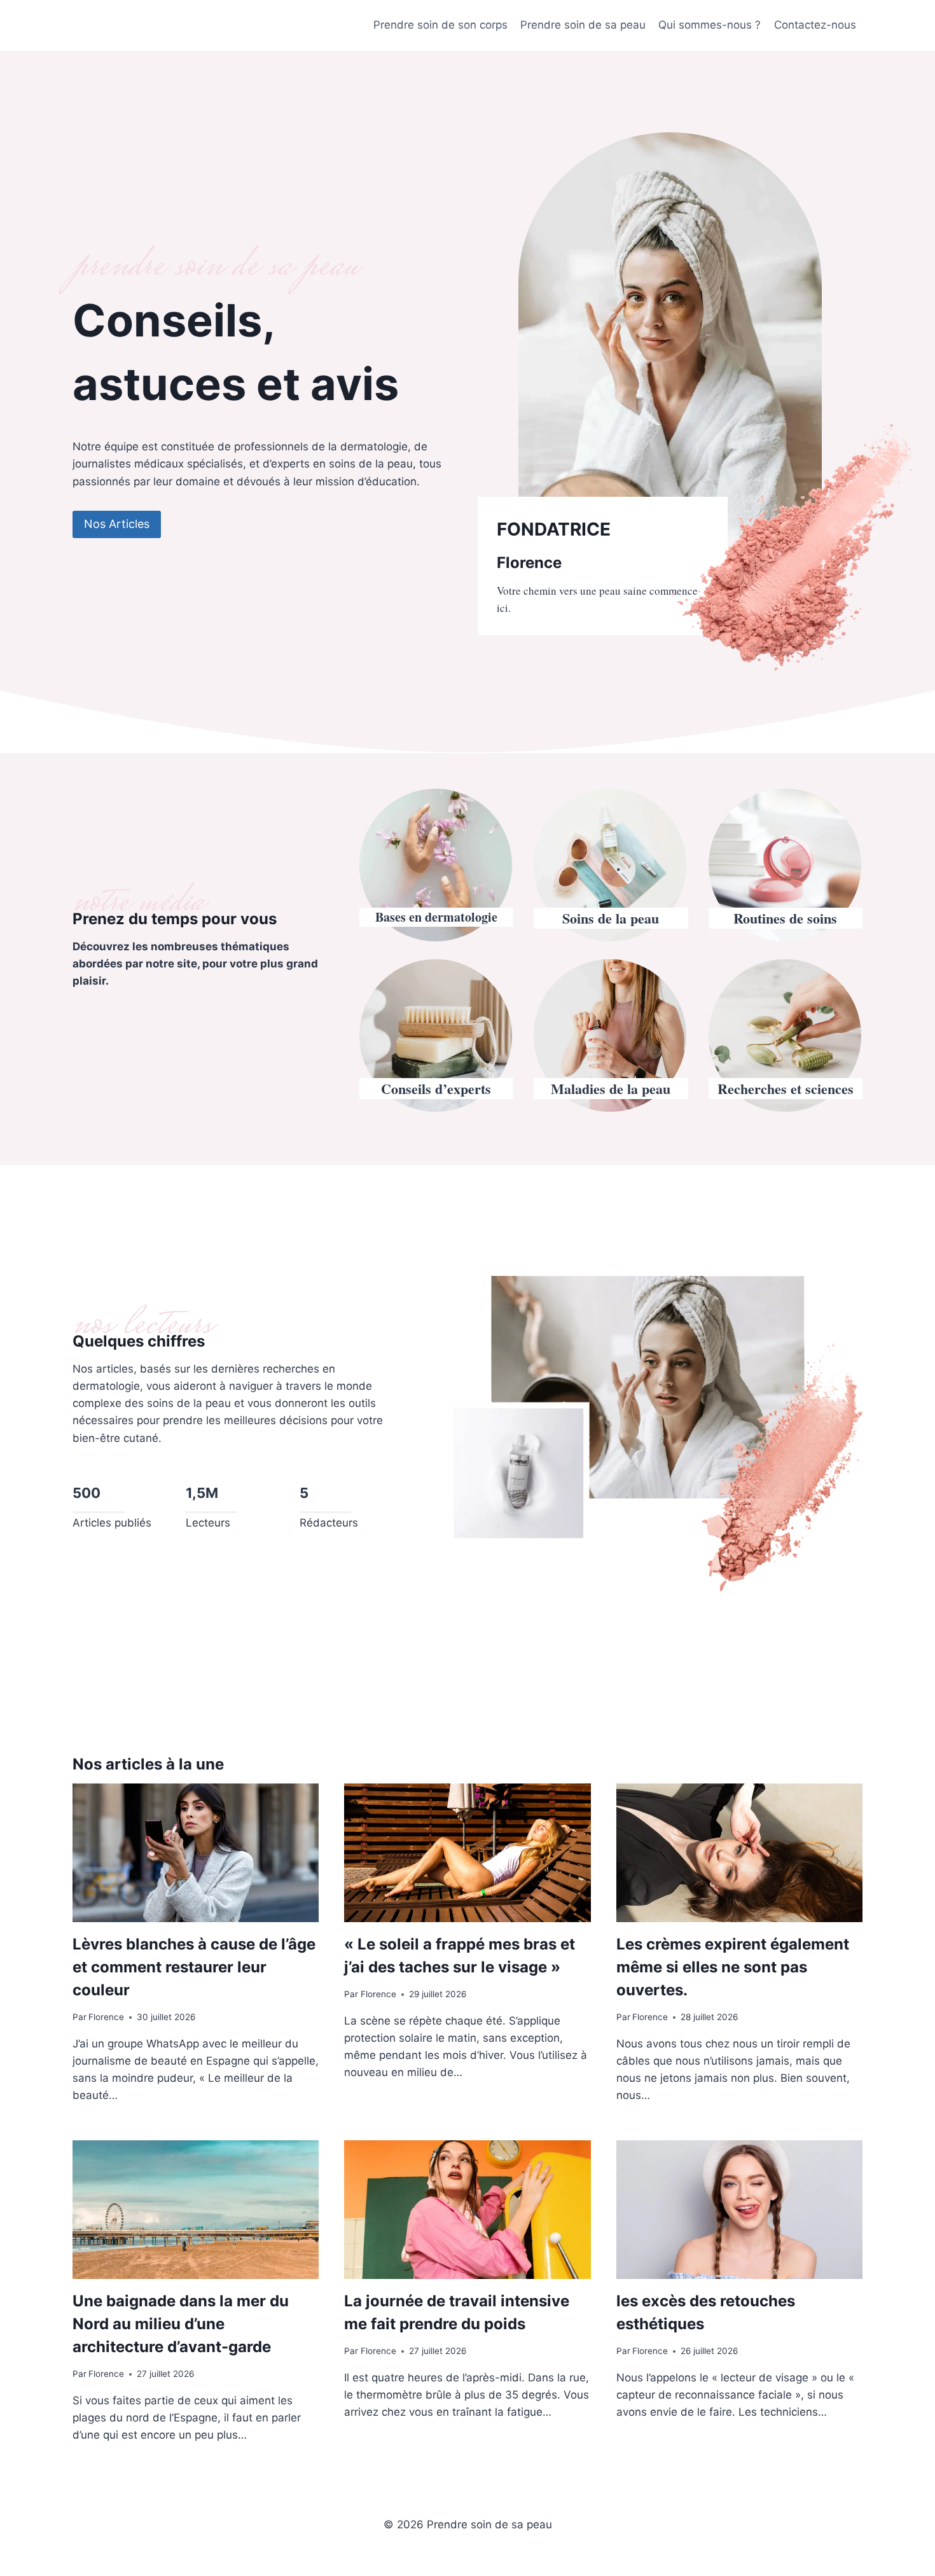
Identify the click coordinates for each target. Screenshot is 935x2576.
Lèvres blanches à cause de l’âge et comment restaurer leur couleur (194, 1967)
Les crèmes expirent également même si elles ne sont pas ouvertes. (733, 1967)
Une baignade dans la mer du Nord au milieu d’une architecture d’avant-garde (181, 2324)
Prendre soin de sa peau (583, 25)
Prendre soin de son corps (440, 25)
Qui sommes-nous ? (710, 25)
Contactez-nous (815, 25)
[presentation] (196, 1853)
